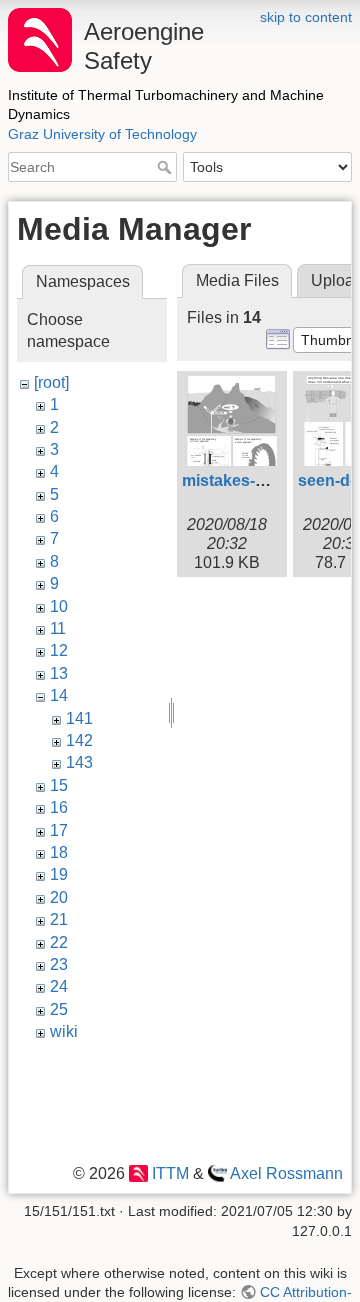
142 (79, 740)
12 (59, 650)
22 (59, 942)
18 (59, 852)
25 (59, 1009)
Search (166, 167)
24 (59, 986)
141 (79, 718)
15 (59, 785)
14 (59, 695)
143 (79, 762)
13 (59, 673)
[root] (51, 382)
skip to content (306, 17)
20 (59, 897)
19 (59, 874)
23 (59, 964)
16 (59, 807)
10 (59, 606)
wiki (64, 1031)
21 (59, 919)
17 (59, 830)
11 (58, 628)
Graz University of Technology (102, 134)
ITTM (170, 1173)
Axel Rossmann (286, 1173)
